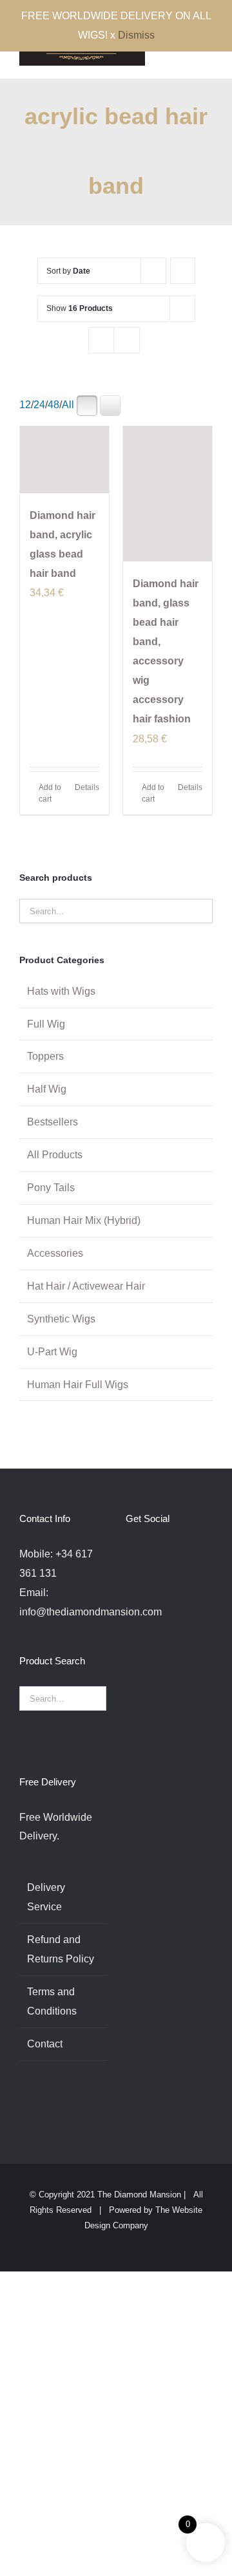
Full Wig (46, 1024)
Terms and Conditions (52, 2001)
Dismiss (136, 35)
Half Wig (47, 1089)
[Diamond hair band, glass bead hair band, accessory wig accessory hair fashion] (168, 494)
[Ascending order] (183, 271)
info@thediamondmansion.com (91, 1612)
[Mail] (130, 1578)
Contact (45, 2044)
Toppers (45, 1056)
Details (87, 787)
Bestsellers (53, 1122)
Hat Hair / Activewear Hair (86, 1286)
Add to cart (50, 793)
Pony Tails (51, 1188)
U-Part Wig (52, 1352)
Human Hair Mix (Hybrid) (84, 1220)
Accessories (55, 1253)
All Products (55, 1155)
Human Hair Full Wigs (78, 1385)
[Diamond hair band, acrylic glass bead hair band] (64, 460)
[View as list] (127, 340)
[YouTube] (182, 1554)
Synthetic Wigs (61, 1319)
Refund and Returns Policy (61, 1949)
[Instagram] (164, 1554)
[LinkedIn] (199, 1554)
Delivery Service (46, 1897)
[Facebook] (130, 1554)
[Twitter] (147, 1554)
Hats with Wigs (61, 991)
